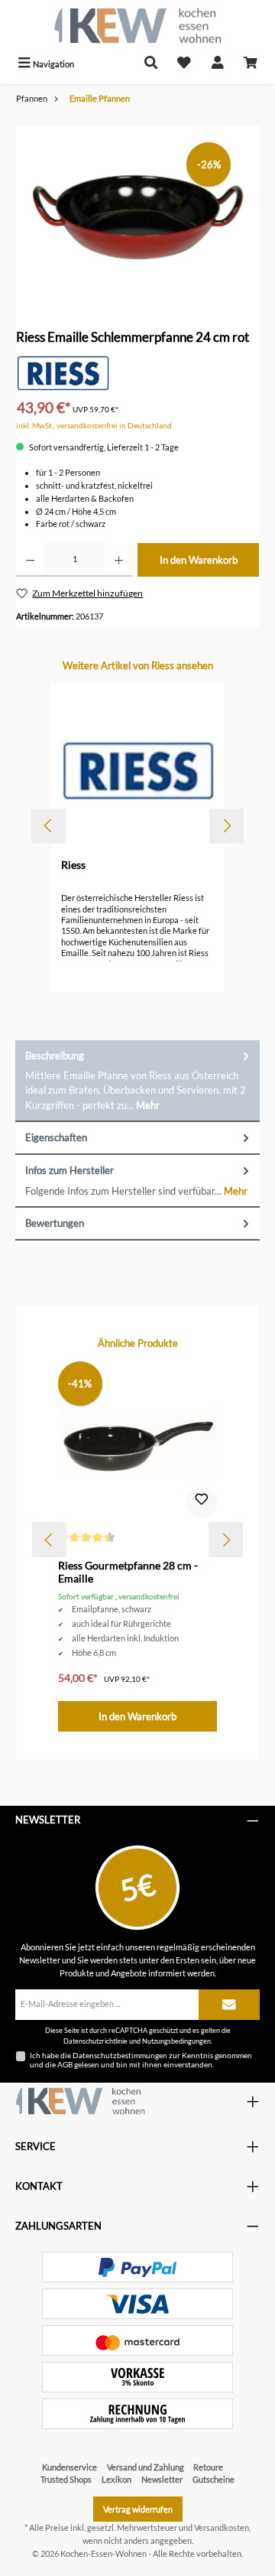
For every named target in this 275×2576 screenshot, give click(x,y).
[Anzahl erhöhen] (119, 560)
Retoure (208, 2467)
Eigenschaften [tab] (56, 1137)
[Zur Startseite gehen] (137, 26)
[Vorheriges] (49, 826)
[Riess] (63, 372)
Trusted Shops (66, 2479)
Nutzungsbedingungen (176, 2041)
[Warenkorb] (251, 64)
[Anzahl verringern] (30, 560)
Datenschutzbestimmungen (120, 2055)
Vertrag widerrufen (138, 2509)
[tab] (137, 1081)
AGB (65, 2064)
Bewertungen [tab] (55, 1223)
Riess (73, 865)
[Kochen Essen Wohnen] (80, 2101)
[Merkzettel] (184, 64)
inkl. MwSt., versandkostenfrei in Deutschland (94, 426)
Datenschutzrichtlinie (95, 2041)
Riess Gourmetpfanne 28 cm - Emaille (128, 1572)
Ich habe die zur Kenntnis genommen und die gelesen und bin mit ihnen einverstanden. (141, 2060)
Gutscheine (214, 2479)
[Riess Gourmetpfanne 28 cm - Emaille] (137, 1444)
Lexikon (116, 2479)
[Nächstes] (226, 826)
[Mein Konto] (218, 64)
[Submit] (229, 2005)
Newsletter (162, 2479)
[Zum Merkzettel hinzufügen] (202, 1502)
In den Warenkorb (199, 560)
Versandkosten (222, 2527)
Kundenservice (70, 2467)
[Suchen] (151, 64)
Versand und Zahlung (146, 2467)
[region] (137, 211)
